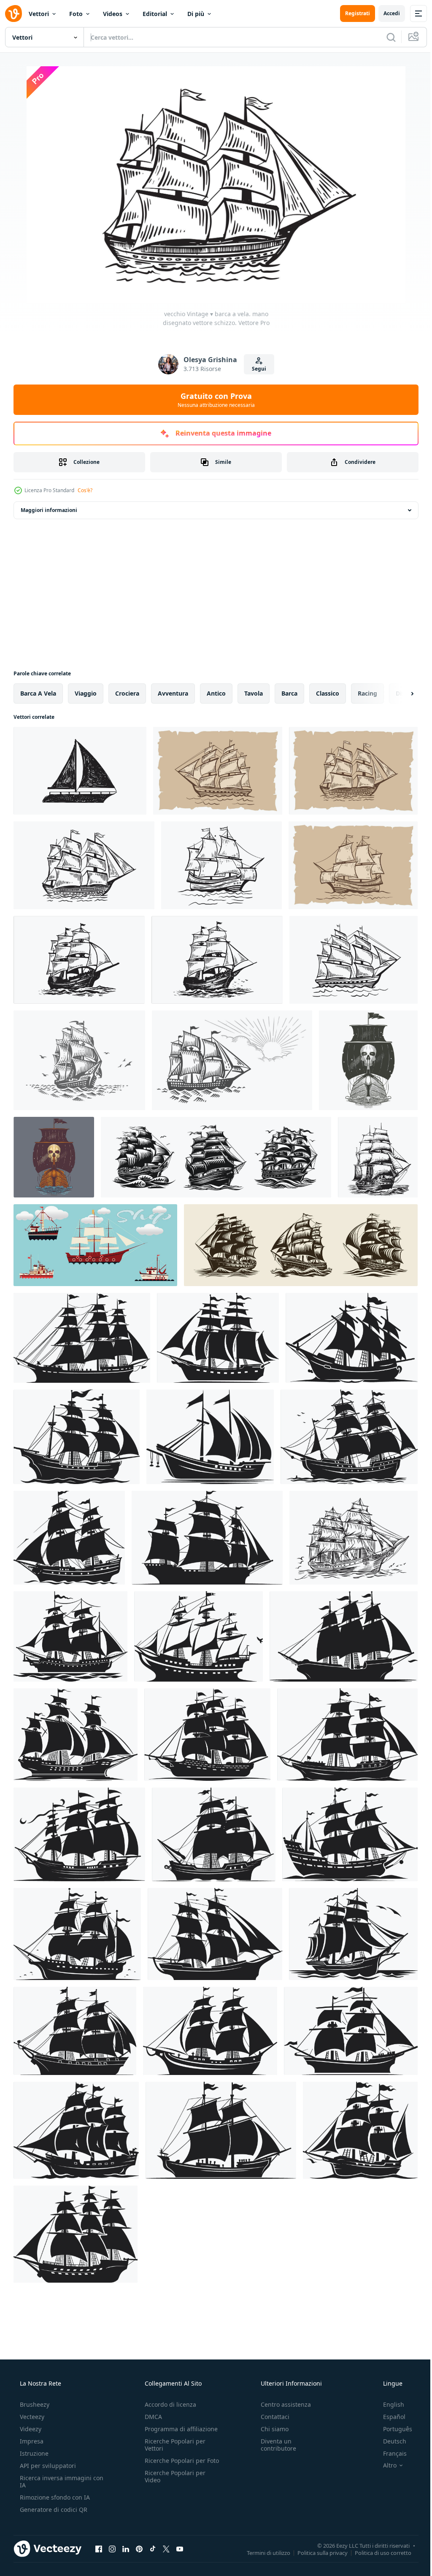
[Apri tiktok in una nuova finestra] (153, 2549)
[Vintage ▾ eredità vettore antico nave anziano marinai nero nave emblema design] (214, 1834)
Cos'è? (85, 490)
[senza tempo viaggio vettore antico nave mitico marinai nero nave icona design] (221, 2130)
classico (328, 693)
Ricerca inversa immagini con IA (55, 2481)
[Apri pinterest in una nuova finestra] (139, 2549)
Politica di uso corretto (377, 2552)
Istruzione (33, 2453)
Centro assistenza (282, 2404)
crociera (127, 693)
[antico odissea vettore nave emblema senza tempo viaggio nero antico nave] (76, 2130)
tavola (254, 693)
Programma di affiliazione (179, 2429)
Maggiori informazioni (49, 510)
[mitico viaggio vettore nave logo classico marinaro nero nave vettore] (69, 1538)
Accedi (385, 13)
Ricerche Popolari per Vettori (173, 2445)
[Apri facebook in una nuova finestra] (99, 2549)
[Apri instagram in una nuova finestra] (112, 2549)
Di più (196, 14)
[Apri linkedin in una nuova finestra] (126, 2549)
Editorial (155, 14)
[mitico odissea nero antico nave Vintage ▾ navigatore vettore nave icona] (344, 1636)
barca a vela (38, 693)
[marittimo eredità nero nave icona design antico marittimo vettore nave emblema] (77, 1934)
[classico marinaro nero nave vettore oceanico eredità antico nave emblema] (207, 1538)
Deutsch (389, 2441)
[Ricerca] (385, 37)
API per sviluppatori (47, 2466)
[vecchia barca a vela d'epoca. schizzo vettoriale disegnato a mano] (218, 771)
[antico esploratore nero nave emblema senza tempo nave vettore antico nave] (350, 1834)
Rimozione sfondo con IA (54, 2497)
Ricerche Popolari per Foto (173, 2464)
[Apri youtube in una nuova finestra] (180, 2549)
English (388, 2404)
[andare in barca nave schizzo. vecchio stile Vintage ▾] (79, 1060)
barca (289, 693)
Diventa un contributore (274, 2445)
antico (216, 693)
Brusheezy (34, 2404)
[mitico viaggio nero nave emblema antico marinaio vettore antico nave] (210, 2031)
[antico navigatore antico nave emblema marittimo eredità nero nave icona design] (76, 1735)
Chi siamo (270, 2429)
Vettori (39, 14)
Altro (384, 2465)
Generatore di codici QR (53, 2510)
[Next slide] (399, 693)
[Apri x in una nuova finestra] (166, 2549)
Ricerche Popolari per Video (173, 2484)
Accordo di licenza (168, 2404)
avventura (173, 693)
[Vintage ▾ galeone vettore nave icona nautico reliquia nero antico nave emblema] (198, 1636)
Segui (256, 369)
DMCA (151, 2417)
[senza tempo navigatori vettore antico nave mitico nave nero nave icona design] (347, 1735)
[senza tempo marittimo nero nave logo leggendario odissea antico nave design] (75, 2031)
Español (389, 2417)
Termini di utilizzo (262, 2552)
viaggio (86, 693)
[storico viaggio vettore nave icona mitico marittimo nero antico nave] (70, 1636)
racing (367, 693)
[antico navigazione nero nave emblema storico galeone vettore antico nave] (360, 2130)
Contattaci (271, 2417)
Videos (113, 14)
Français (389, 2453)
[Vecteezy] (13, 14)
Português (392, 2429)
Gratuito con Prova (213, 400)
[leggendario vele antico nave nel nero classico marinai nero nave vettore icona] (218, 1338)
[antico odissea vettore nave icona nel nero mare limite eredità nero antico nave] (351, 2031)
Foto (76, 14)
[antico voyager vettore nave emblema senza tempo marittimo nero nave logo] (207, 1735)
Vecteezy (31, 2417)
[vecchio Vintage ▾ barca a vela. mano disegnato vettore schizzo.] (80, 771)
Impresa (31, 2441)
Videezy (30, 2429)
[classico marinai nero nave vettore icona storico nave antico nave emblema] (352, 1338)
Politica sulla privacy (316, 2552)
